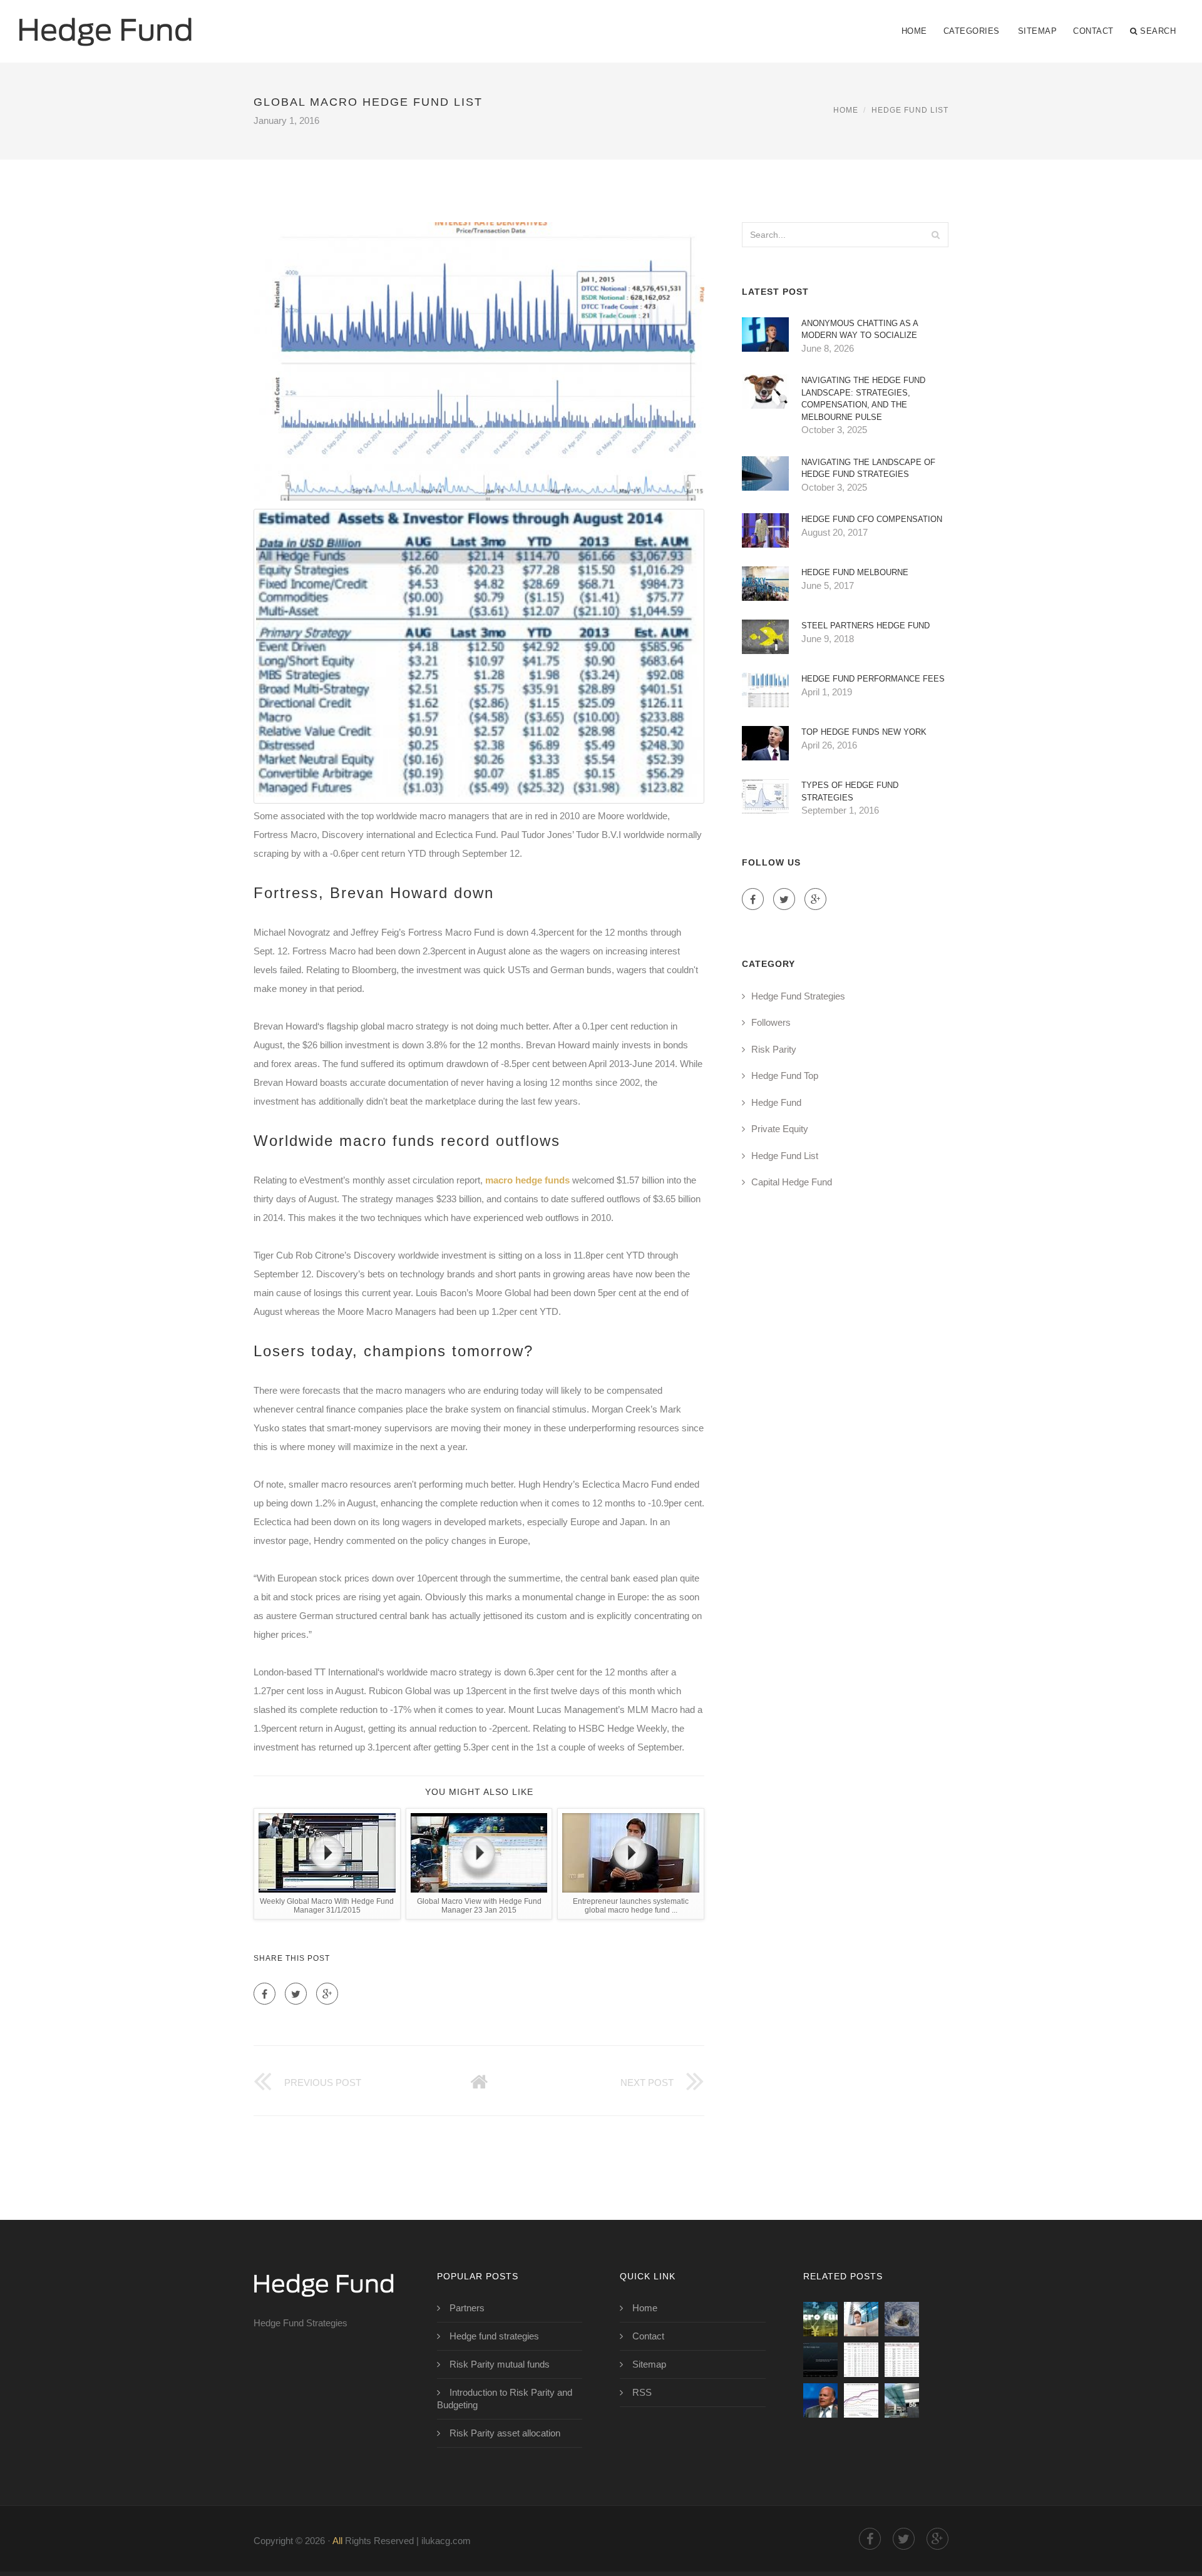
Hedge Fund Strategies (798, 996)
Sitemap (1038, 31)
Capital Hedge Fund (792, 1182)
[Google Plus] (327, 1994)
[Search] (935, 235)
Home (914, 31)
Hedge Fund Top (785, 1076)
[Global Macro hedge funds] (861, 2360)
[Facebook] (265, 1994)
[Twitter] (296, 1994)
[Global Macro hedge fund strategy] (820, 2319)
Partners (467, 2308)
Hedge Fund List (910, 110)
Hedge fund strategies (494, 2336)
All (337, 2541)
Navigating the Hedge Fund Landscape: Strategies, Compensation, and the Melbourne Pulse (863, 399)
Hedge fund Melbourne (855, 572)
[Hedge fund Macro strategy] (861, 2319)
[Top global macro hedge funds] (820, 2360)
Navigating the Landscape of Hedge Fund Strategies (868, 468)
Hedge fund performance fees (873, 679)
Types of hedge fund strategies (850, 791)
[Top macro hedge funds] (902, 2319)
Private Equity (780, 1129)
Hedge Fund (776, 1102)
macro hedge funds (527, 1180)
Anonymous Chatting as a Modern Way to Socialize (860, 330)
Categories (972, 31)
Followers (771, 1022)
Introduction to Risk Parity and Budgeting (505, 2399)
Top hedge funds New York (864, 732)
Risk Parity (774, 1049)
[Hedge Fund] (105, 23)
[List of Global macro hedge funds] (820, 2400)
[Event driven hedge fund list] (902, 2360)
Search (1158, 31)
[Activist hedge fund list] (861, 2400)
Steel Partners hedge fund (866, 626)
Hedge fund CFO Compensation (872, 519)
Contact (1093, 31)
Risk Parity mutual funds (500, 2364)
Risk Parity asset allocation (505, 2433)
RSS (642, 2392)
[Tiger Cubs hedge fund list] (902, 2400)
